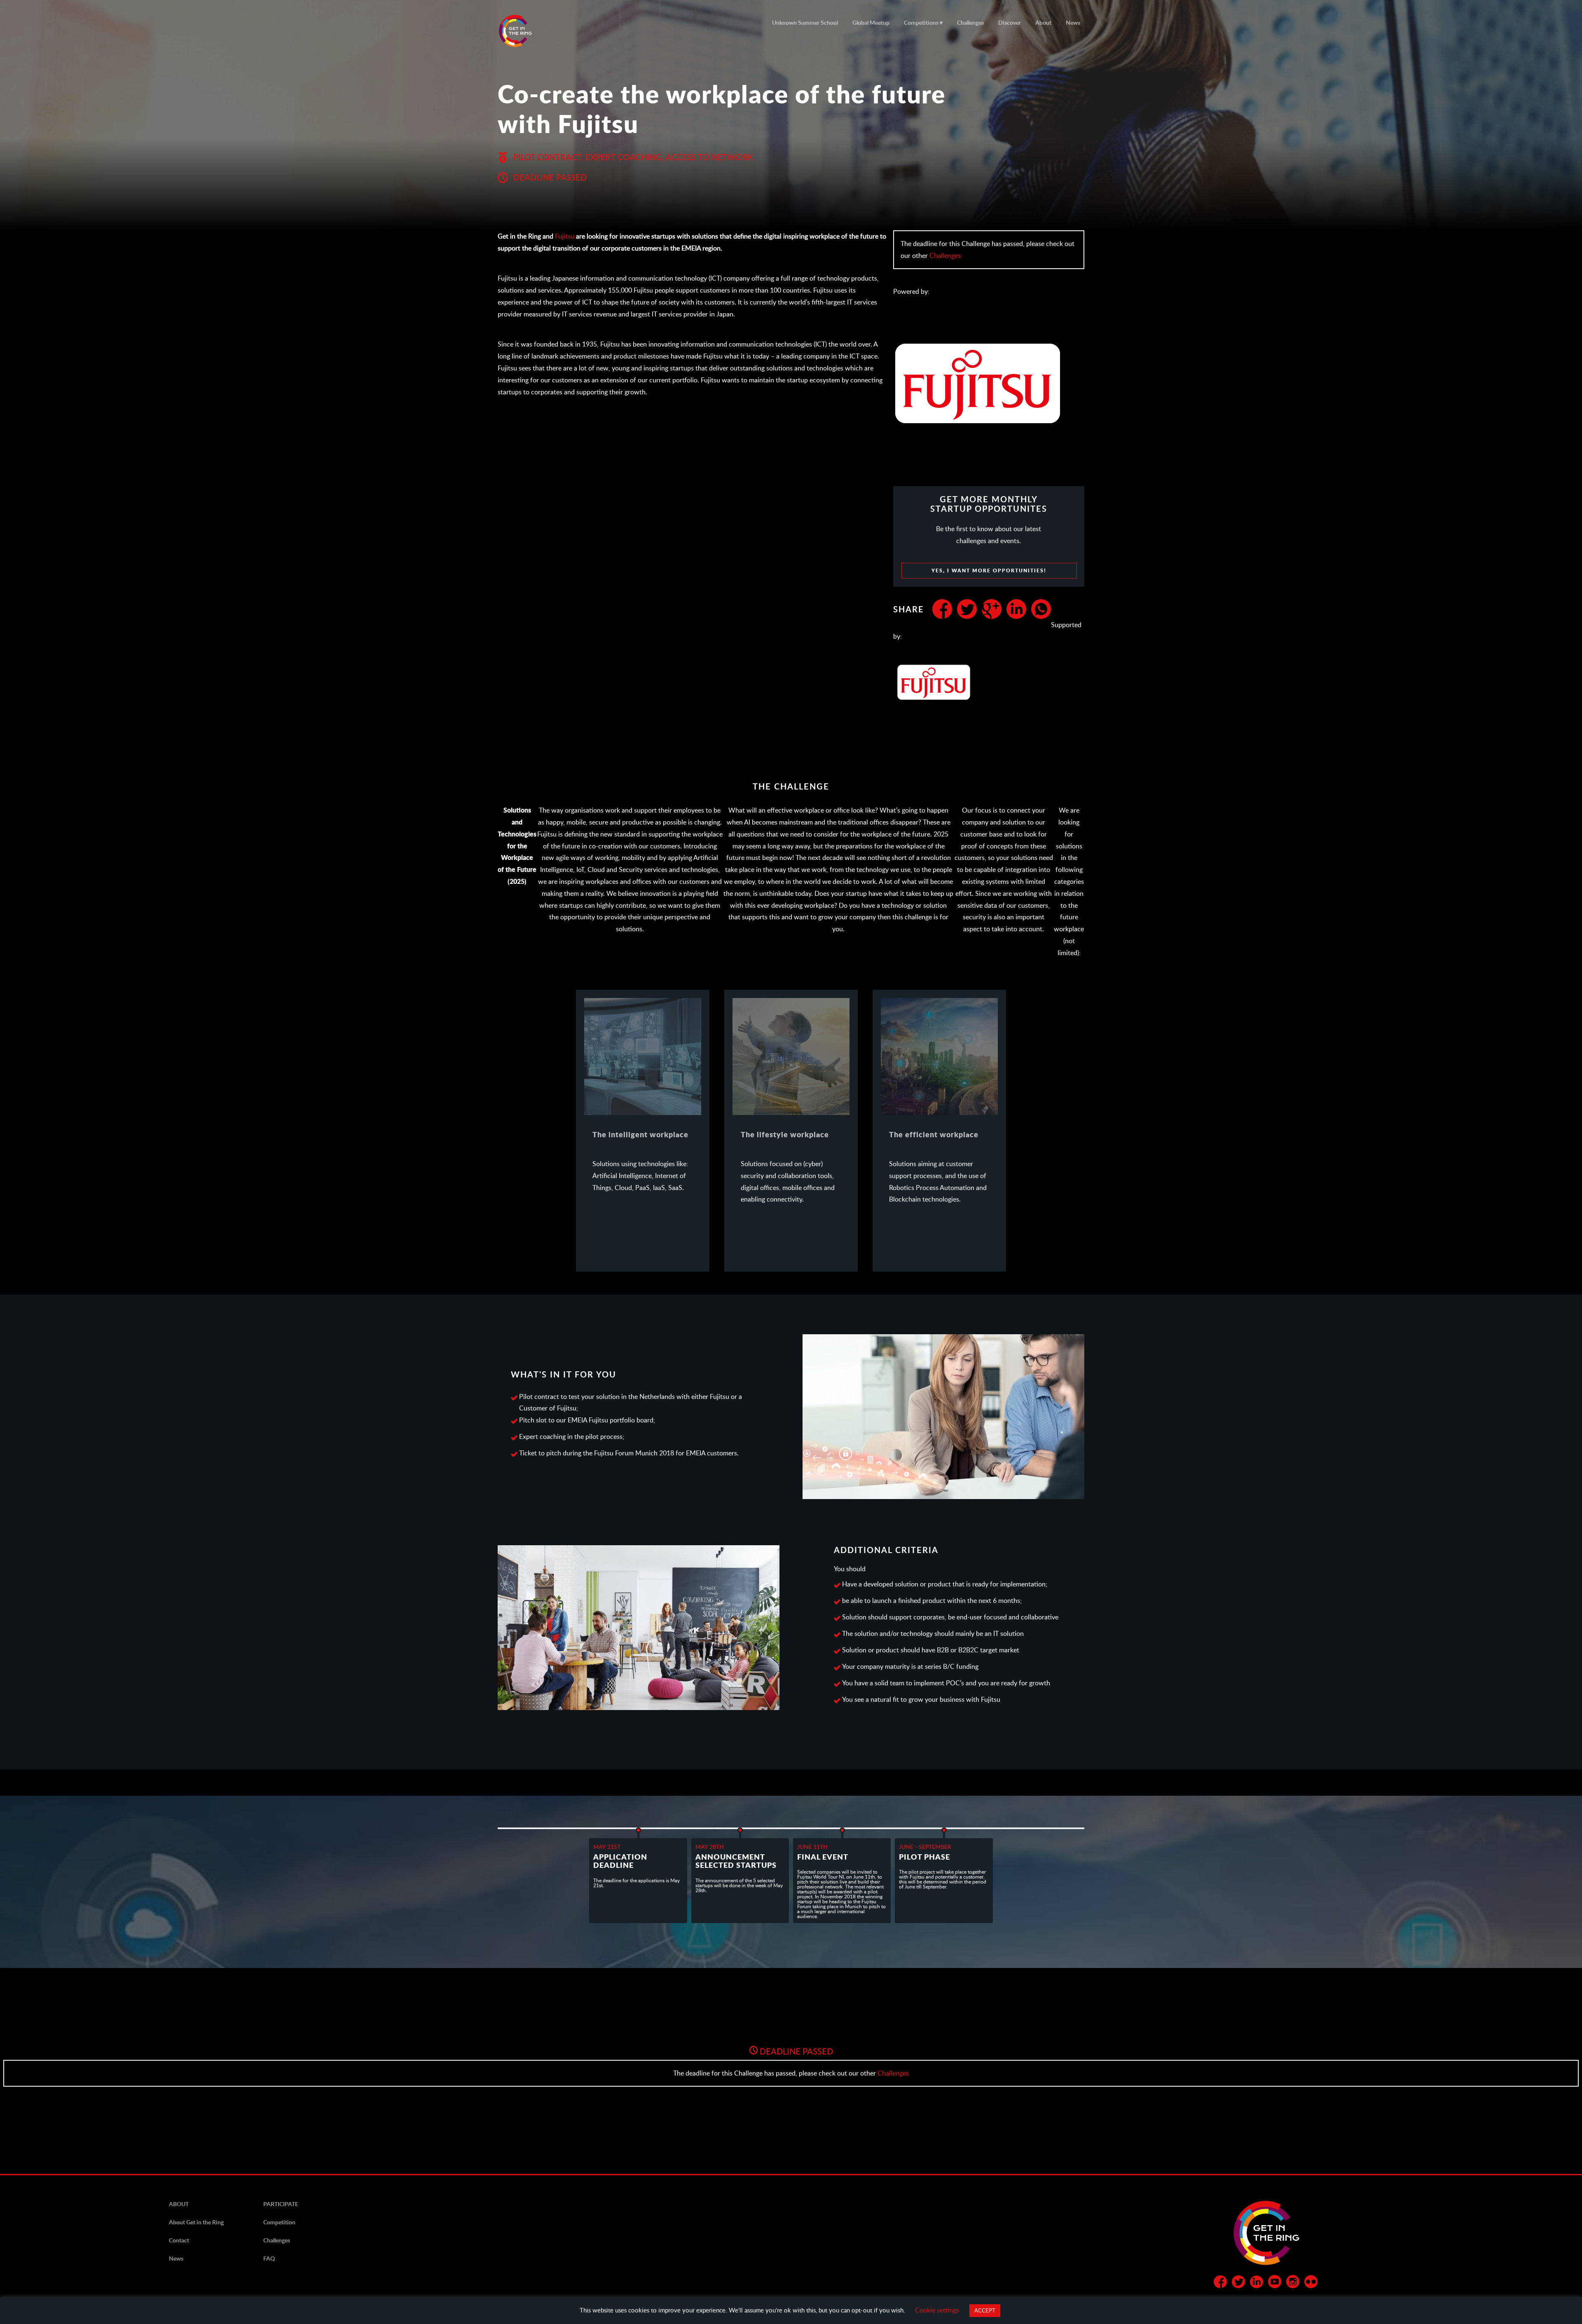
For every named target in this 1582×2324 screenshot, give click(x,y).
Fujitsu (565, 236)
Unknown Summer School (805, 22)
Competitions (921, 22)
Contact (179, 2240)
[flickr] (1311, 2283)
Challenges (970, 22)
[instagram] (1293, 2283)
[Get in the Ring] (525, 31)
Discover (1010, 22)
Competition (279, 2222)
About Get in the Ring (196, 2222)
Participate (281, 2204)
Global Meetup (871, 22)
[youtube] (1275, 2283)
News (1073, 22)
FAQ (269, 2258)
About (1043, 22)
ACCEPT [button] (985, 2310)
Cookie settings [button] (937, 2310)
